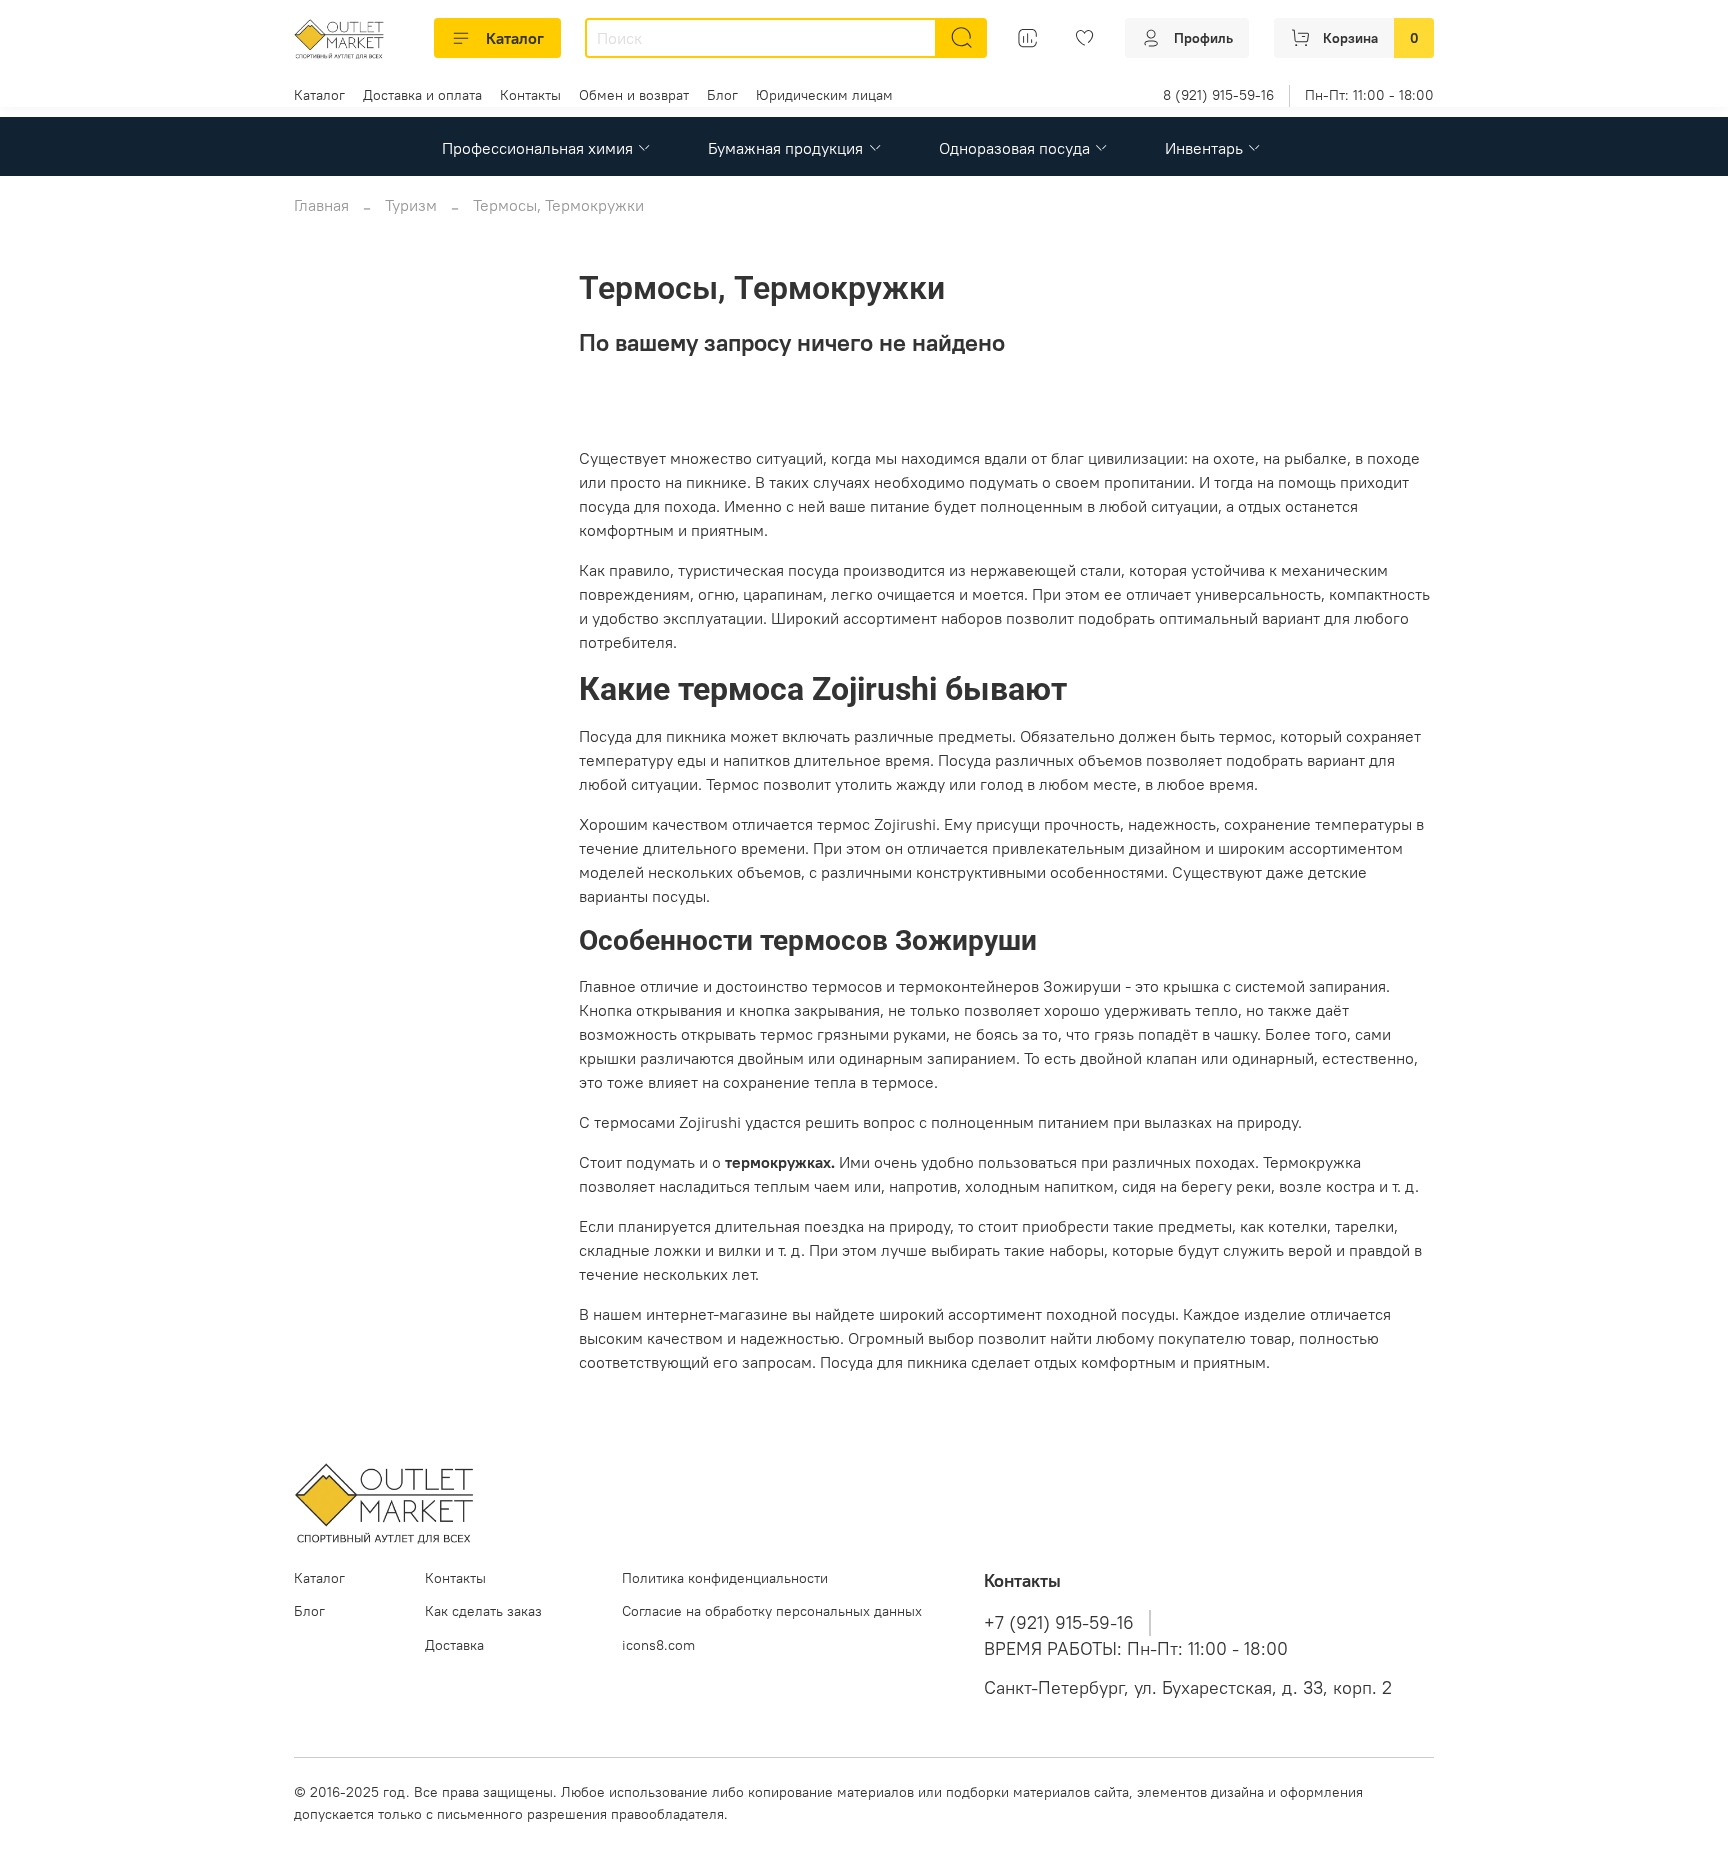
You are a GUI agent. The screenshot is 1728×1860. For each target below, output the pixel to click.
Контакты (530, 95)
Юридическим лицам (824, 95)
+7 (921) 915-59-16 (1059, 1623)
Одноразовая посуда (1014, 148)
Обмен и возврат (634, 95)
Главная (321, 205)
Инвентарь (1204, 148)
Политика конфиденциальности (725, 1578)
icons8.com (658, 1645)
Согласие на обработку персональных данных (772, 1611)
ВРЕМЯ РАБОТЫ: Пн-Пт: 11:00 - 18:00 (1136, 1649)
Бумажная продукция (785, 148)
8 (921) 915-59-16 (1218, 95)
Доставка (454, 1645)
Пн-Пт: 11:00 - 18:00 (1369, 95)
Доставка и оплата (422, 95)
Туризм (411, 205)
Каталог (515, 38)
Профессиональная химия (537, 148)
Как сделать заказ (483, 1611)
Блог (722, 95)
